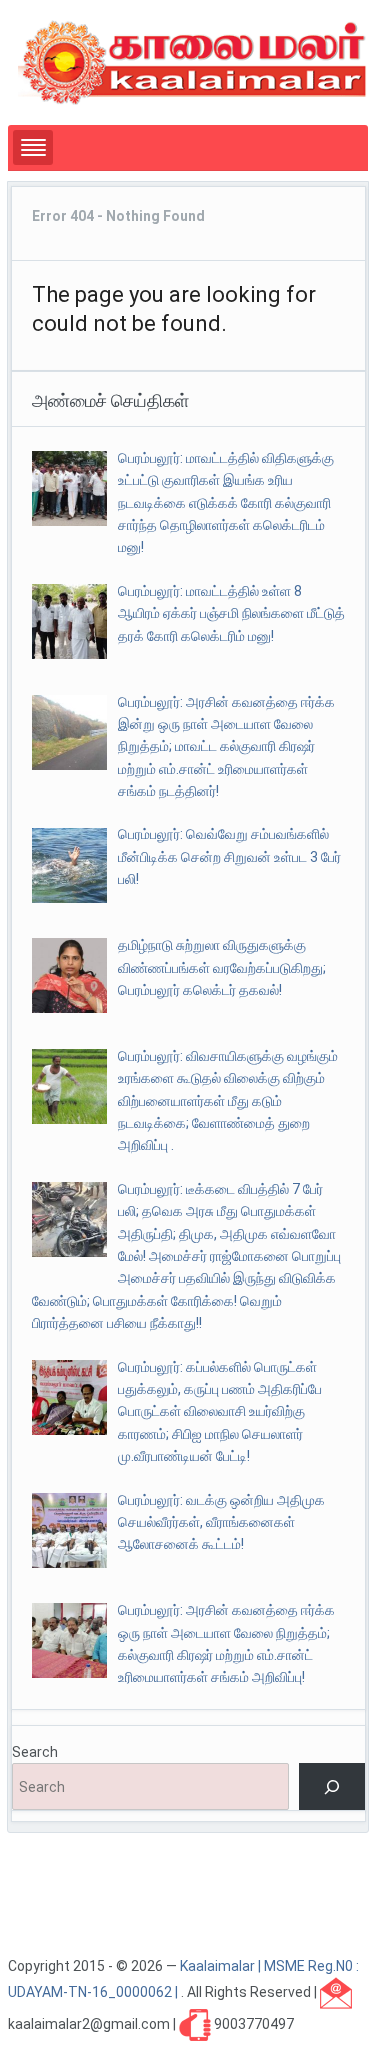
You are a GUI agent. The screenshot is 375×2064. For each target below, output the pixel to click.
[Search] (331, 1786)
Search (35, 1752)
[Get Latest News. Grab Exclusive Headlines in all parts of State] (192, 61)
